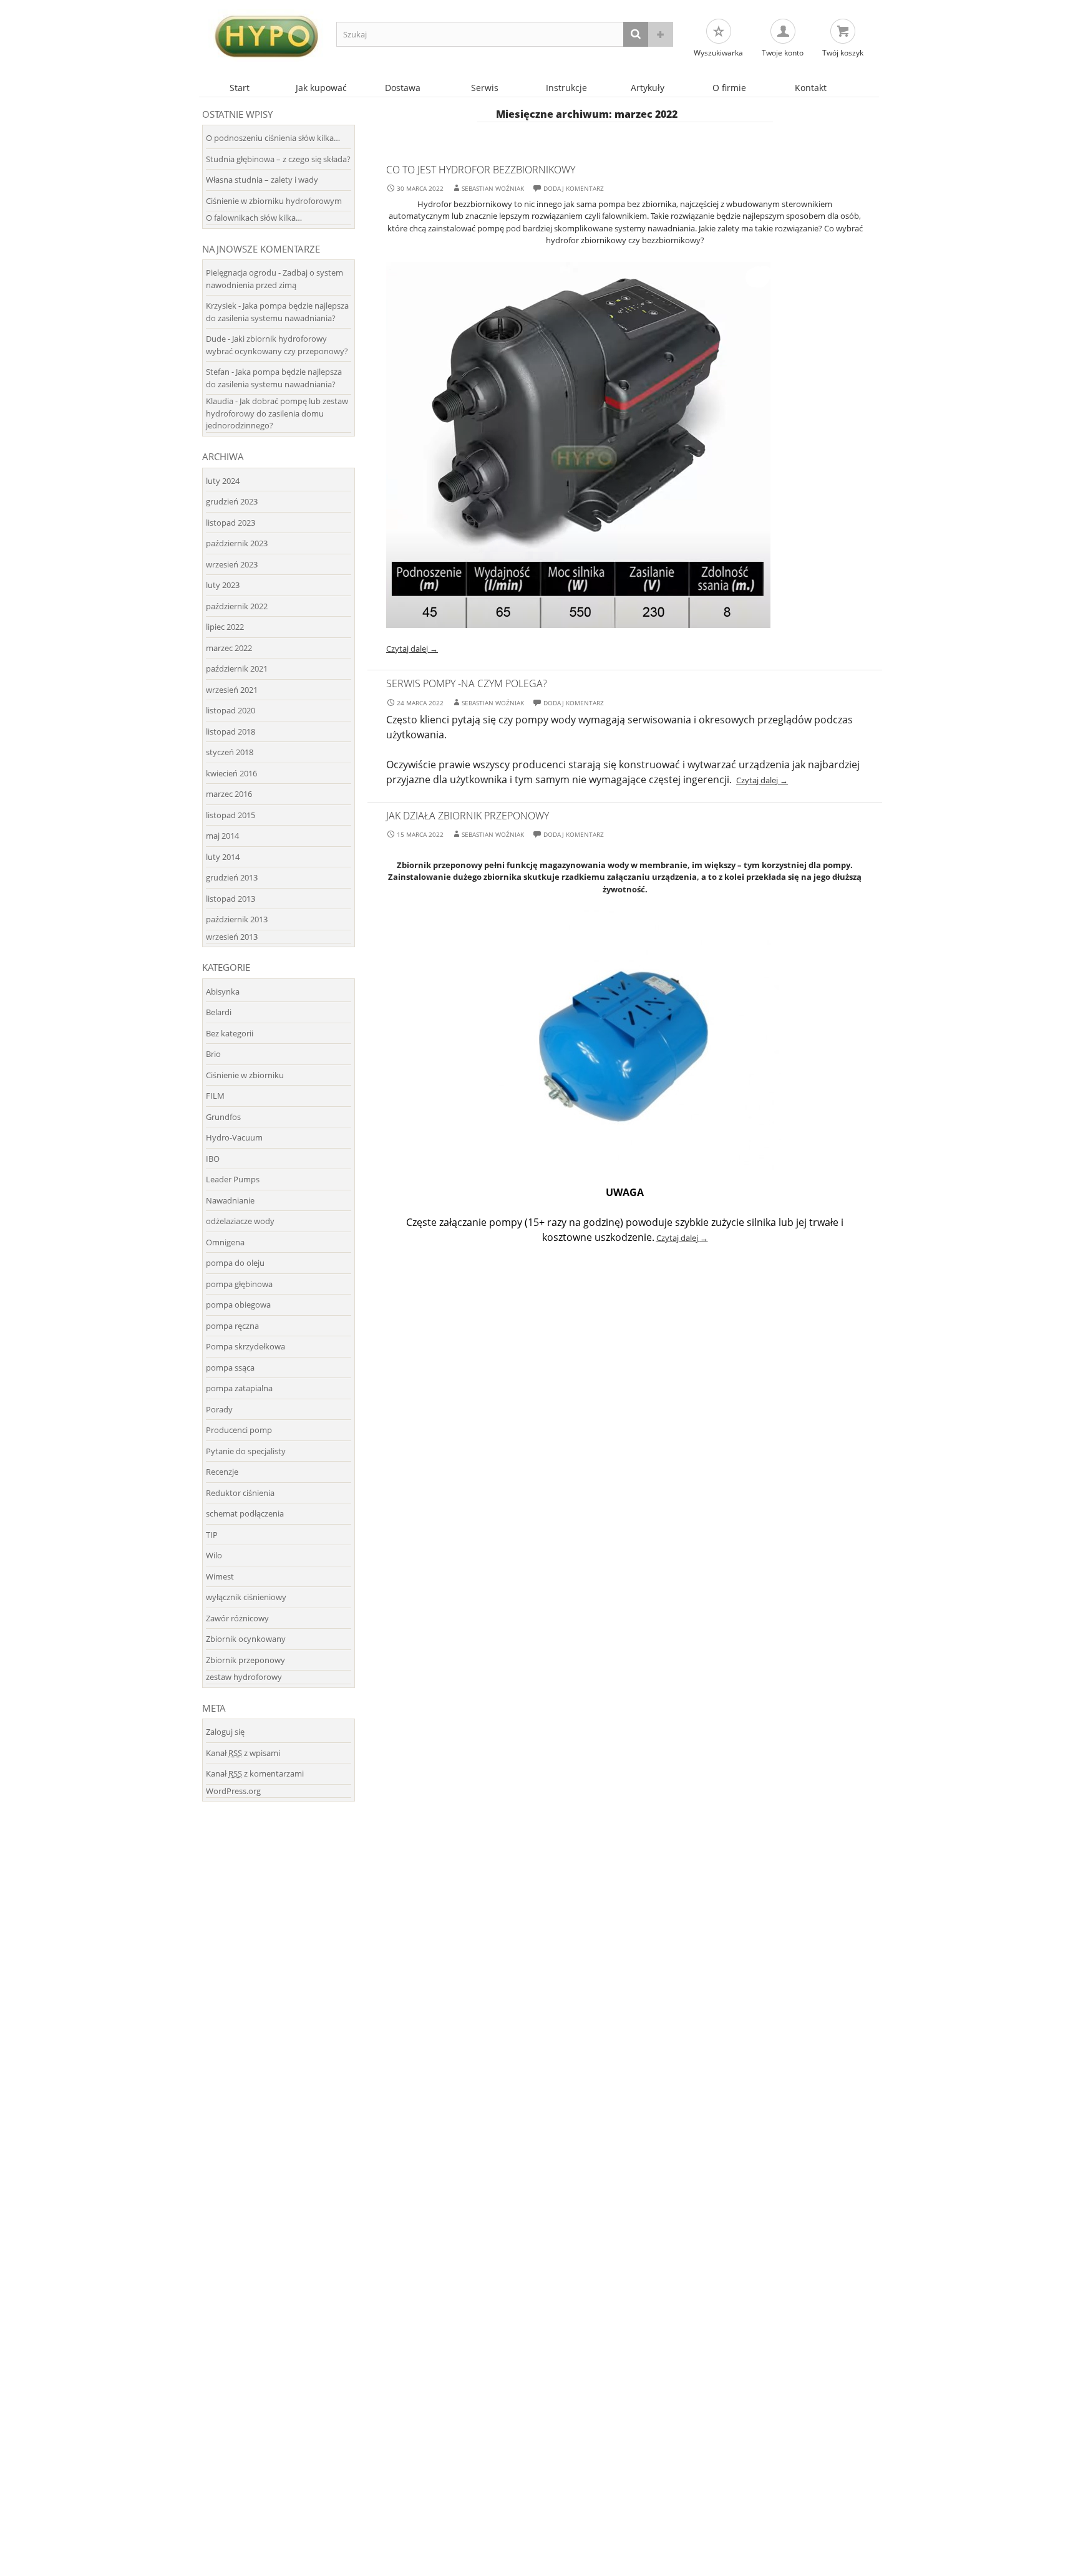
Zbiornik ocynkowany (246, 1639)
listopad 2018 (231, 731)
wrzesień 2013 (232, 937)
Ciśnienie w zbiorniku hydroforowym (274, 201)
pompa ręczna (232, 1326)
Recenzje (222, 1472)
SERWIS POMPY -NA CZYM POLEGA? (467, 683)
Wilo (214, 1555)
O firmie (729, 88)
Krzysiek (221, 306)
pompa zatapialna (239, 1388)
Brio (213, 1054)
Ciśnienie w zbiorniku (245, 1075)
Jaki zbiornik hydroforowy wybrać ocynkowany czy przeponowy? (277, 345)
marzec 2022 (229, 648)
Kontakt (811, 88)
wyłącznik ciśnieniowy (246, 1597)
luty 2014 (223, 857)
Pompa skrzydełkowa (245, 1346)
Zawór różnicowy (237, 1618)
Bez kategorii (230, 1033)
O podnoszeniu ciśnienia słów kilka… (273, 138)
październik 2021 (237, 668)
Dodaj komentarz (574, 188)
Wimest (220, 1576)
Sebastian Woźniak (493, 188)
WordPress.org (233, 1791)
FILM (215, 1096)
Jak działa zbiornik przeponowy (468, 816)
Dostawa (403, 88)
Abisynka (223, 991)
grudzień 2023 (232, 501)
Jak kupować (321, 88)
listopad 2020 (231, 710)
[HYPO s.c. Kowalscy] (265, 36)
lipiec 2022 (225, 627)
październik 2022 (237, 606)
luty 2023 (223, 585)
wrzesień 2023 (232, 564)
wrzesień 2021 (232, 690)
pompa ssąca (230, 1368)
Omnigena (225, 1242)
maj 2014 (222, 836)
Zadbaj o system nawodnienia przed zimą (274, 279)
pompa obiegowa (238, 1305)
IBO (213, 1159)
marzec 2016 (229, 794)
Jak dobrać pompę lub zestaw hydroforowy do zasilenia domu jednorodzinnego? (277, 413)
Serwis (485, 88)
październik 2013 (237, 919)
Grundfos (223, 1117)
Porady (219, 1409)
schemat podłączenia (245, 1513)
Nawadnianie (230, 1200)
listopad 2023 (231, 523)
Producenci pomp (239, 1430)
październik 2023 (237, 543)
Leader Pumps (233, 1179)
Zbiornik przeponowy (245, 1660)
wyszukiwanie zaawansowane (661, 34)
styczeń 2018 (230, 752)
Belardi (219, 1012)
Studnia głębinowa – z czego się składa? (278, 159)
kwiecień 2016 (231, 773)
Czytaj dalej (412, 649)
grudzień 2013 (232, 877)
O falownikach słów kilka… (254, 218)
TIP (212, 1535)
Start (240, 88)
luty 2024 (223, 481)
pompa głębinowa (239, 1284)
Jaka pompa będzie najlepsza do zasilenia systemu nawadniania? (277, 312)
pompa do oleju (235, 1263)
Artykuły (648, 88)
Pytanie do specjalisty (246, 1451)
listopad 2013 (231, 899)
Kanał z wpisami (243, 1753)
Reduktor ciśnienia (240, 1493)
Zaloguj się (225, 1732)
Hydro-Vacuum (234, 1137)
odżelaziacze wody (240, 1221)
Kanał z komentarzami (255, 1773)
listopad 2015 (231, 815)
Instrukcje (566, 88)
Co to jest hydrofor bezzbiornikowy (481, 170)
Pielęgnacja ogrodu (241, 273)
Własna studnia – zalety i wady (262, 180)
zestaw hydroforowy (244, 1677)
